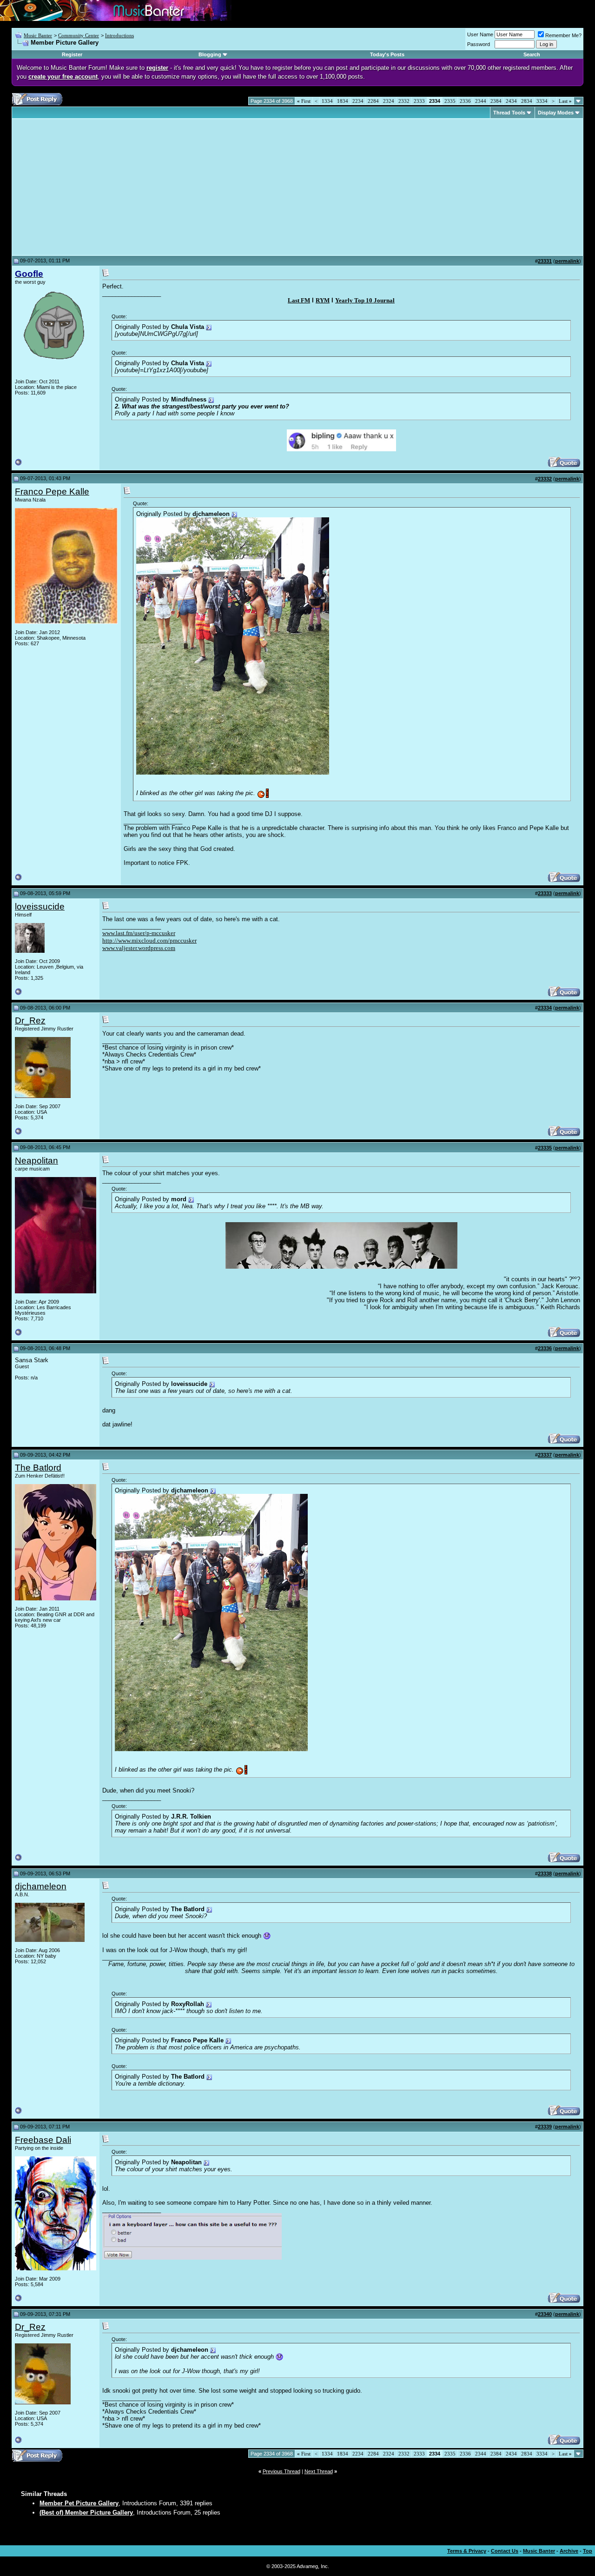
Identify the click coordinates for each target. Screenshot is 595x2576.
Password (479, 44)
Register (72, 54)
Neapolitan (36, 1161)
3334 (542, 101)
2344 (481, 101)
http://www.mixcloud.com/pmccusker (149, 940)
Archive (569, 2551)
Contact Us (505, 2551)
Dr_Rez (30, 1020)
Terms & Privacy (467, 2551)
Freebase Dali (43, 2140)
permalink (567, 261)
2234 (358, 101)
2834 (527, 101)
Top (588, 2551)
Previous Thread (281, 2471)
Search (532, 54)
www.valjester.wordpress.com (139, 948)
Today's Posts (387, 54)
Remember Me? (563, 35)
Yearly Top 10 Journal (365, 300)
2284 (373, 101)
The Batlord (38, 1468)
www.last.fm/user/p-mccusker (139, 933)
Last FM (299, 300)
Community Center (79, 35)
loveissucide (40, 907)
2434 (511, 101)
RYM (323, 300)
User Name (480, 34)
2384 (496, 101)
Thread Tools (509, 113)
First (304, 101)
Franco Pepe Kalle (52, 492)
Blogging (210, 54)
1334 (327, 101)
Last (565, 101)
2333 (419, 101)
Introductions (119, 35)
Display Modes (556, 113)
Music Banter (38, 35)
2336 (465, 101)
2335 (450, 101)
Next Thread (319, 2471)
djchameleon (41, 1886)
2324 (389, 101)
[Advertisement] (93, 187)
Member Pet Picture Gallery (79, 2503)
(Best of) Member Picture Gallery (86, 2512)
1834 (343, 101)
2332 (404, 101)
